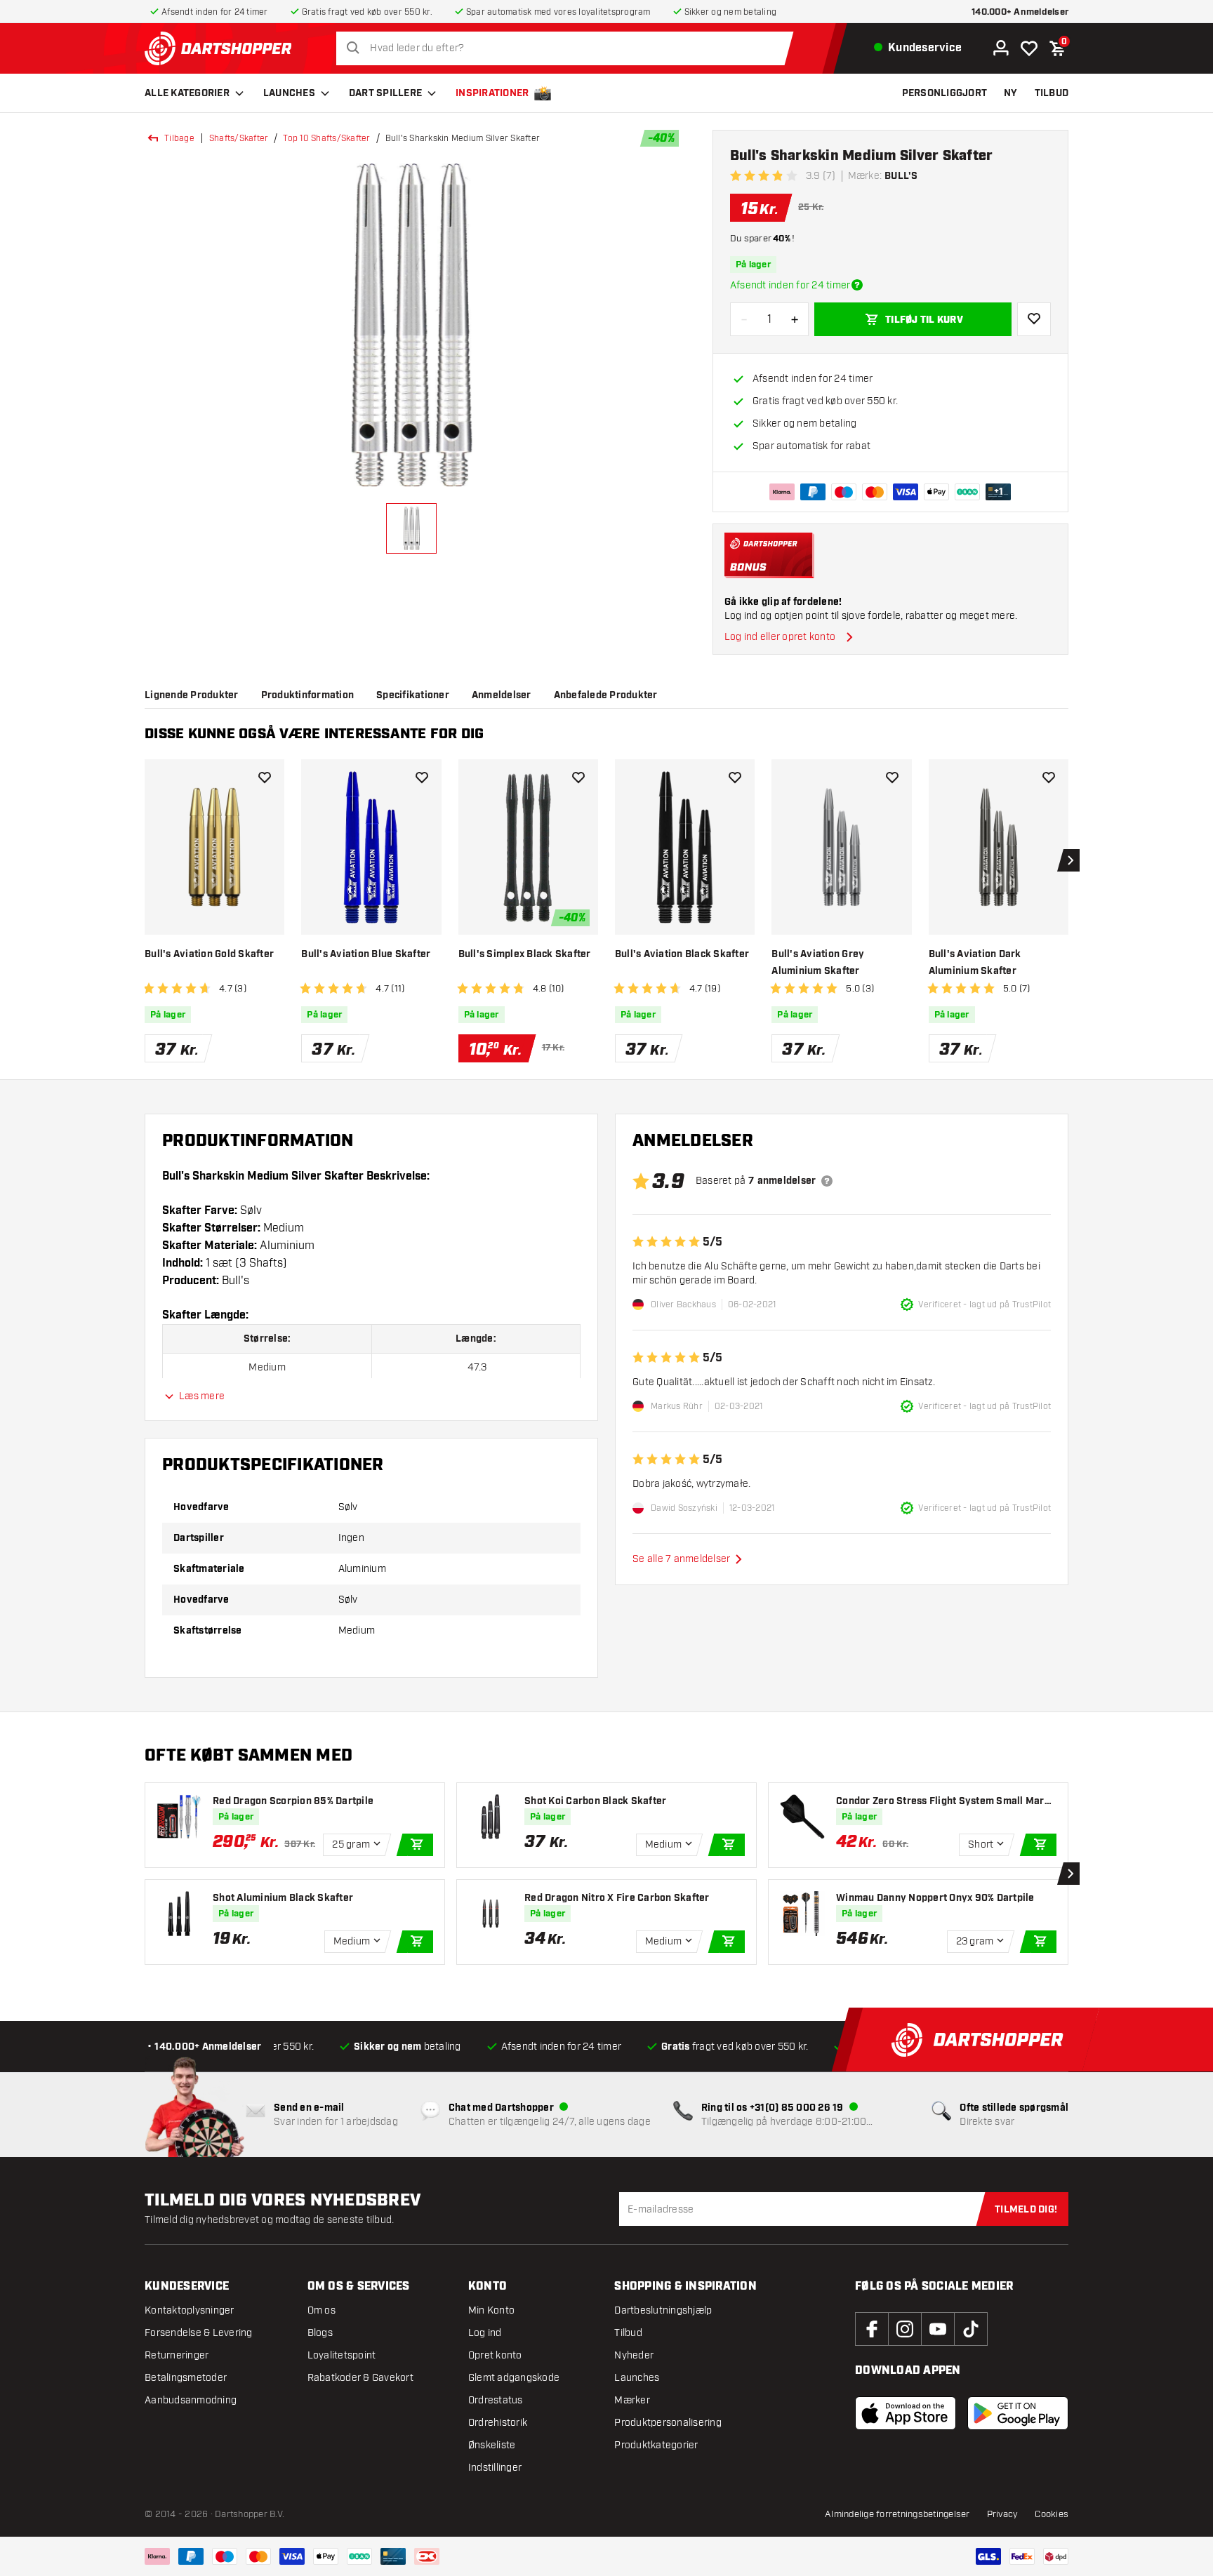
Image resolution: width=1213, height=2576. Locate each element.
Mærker (632, 2400)
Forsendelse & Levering (199, 2333)
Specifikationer (413, 695)
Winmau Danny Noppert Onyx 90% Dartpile (935, 1898)
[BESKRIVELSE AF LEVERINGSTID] (857, 285)
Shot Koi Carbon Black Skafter (595, 1801)
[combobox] (569, 48)
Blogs (320, 2333)
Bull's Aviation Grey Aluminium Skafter (818, 963)
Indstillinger (495, 2468)
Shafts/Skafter (239, 138)
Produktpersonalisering (668, 2423)
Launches (289, 93)
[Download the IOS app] (906, 2413)
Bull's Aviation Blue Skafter (366, 954)
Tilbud (628, 2333)
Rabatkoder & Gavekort (360, 2378)
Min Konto (491, 2310)
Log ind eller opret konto (780, 637)
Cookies (1052, 2514)
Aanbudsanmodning (191, 2400)
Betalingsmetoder (186, 2378)
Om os (322, 2310)
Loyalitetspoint (342, 2355)
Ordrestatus (496, 2400)
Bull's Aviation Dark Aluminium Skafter (975, 963)
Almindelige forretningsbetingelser (897, 2514)
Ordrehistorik (498, 2423)
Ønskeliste (492, 2445)
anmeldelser (502, 695)
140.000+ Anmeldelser (1020, 12)
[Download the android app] (1018, 2413)
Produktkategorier (656, 2445)
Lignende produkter (192, 695)
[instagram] (905, 2329)
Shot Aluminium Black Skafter (283, 1898)
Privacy (1003, 2514)
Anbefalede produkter (606, 695)
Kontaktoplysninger (190, 2310)
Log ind (485, 2333)
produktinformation (308, 695)
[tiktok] (971, 2329)
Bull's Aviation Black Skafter (682, 954)
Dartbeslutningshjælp (663, 2310)
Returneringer (177, 2355)
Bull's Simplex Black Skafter (525, 954)
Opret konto (495, 2355)
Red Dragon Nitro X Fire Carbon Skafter (617, 1898)
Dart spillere (385, 93)
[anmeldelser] (827, 1181)
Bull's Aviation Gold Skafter (209, 954)
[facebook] (872, 2329)
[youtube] (938, 2329)
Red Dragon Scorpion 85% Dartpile (293, 1801)
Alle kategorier (187, 93)
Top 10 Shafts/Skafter (326, 138)
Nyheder (634, 2355)
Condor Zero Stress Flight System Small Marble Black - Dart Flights (944, 1802)
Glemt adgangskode (514, 2378)
